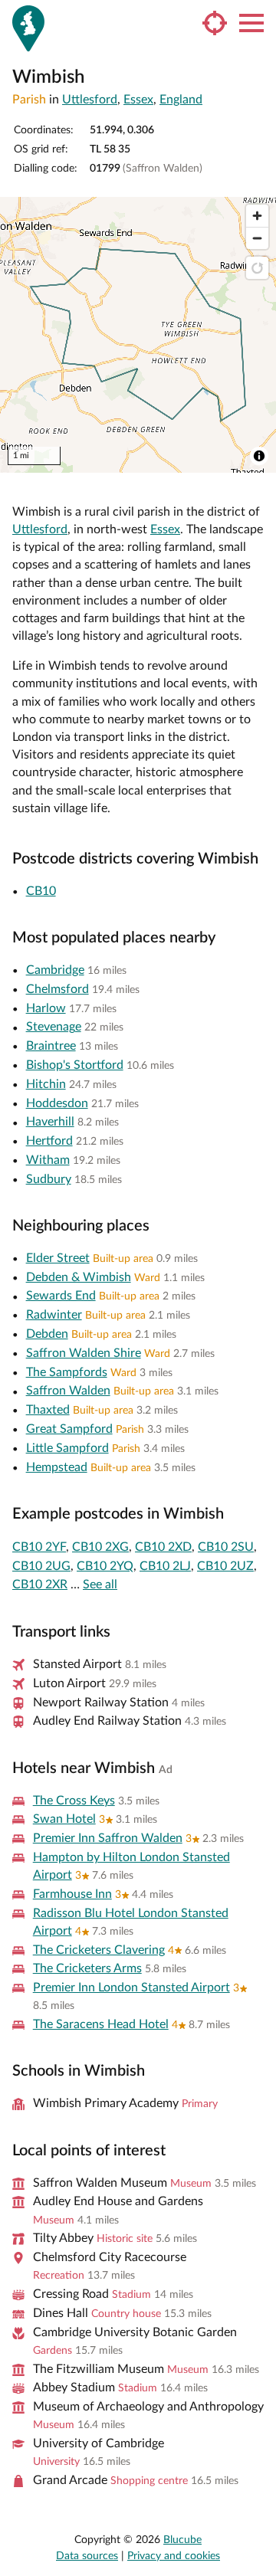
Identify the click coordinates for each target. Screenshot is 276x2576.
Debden (47, 1334)
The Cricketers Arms (87, 1968)
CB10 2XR (40, 1585)
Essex (138, 100)
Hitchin (46, 1084)
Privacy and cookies (174, 2556)
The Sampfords (67, 1372)
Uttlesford (90, 100)
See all (100, 1585)
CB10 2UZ (225, 1566)
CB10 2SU (226, 1547)
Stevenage (54, 1027)
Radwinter (54, 1315)
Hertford (49, 1141)
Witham (48, 1160)
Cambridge (55, 970)
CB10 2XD (163, 1547)
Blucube (182, 2540)
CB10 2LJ (165, 1566)
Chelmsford (58, 989)
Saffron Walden (68, 1391)
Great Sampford (69, 1429)
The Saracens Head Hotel (101, 2024)
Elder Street (58, 1258)
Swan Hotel (64, 1819)
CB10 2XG (100, 1547)
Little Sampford (67, 1448)
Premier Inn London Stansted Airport (131, 1988)
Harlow (46, 1008)
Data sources (87, 2556)
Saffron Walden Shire (84, 1353)
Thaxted (48, 1410)
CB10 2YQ (105, 1566)
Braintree (51, 1046)
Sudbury (49, 1179)
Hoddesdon (57, 1103)
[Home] (28, 28)
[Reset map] (257, 268)
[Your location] (215, 23)
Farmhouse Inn (72, 1894)
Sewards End (61, 1296)
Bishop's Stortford (75, 1065)
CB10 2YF (39, 1547)
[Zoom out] (257, 238)
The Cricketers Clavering (99, 1950)
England (181, 100)
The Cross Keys (74, 1801)
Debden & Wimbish (79, 1277)
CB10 (41, 891)
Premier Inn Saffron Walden (108, 1838)
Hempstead (57, 1467)
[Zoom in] (257, 216)
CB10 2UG (41, 1566)
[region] (138, 335)
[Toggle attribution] (259, 456)
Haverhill (50, 1122)
